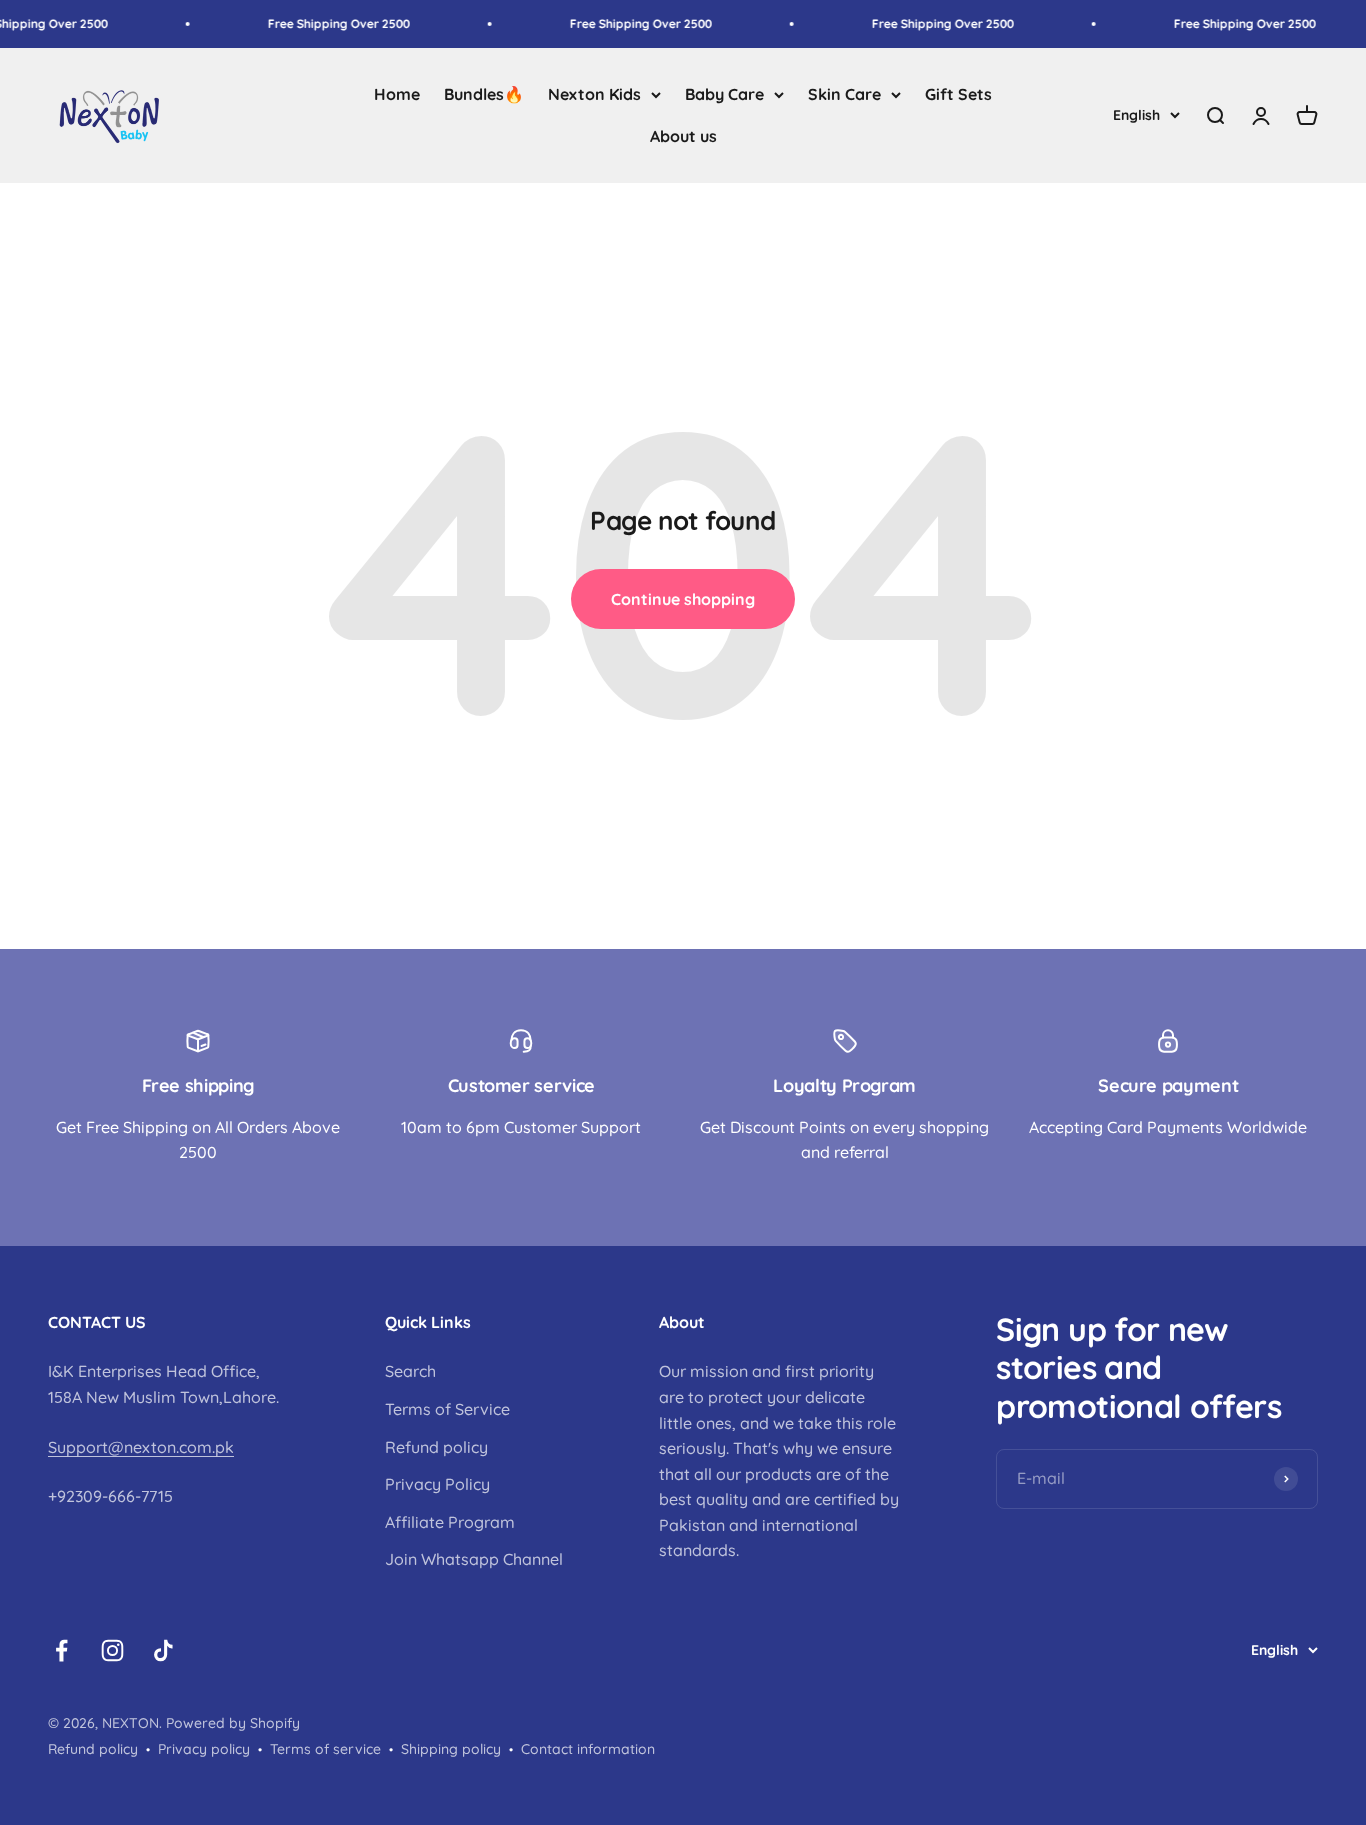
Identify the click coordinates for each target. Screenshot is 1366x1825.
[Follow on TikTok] (163, 1650)
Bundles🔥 (484, 94)
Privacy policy (204, 1749)
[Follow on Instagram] (112, 1650)
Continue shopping (683, 599)
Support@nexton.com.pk (141, 1447)
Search (410, 1371)
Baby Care (724, 94)
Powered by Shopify (233, 1723)
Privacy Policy (437, 1484)
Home (397, 94)
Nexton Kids (594, 94)
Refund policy (436, 1447)
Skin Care (844, 94)
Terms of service (325, 1749)
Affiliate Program (450, 1522)
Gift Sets (958, 94)
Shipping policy (451, 1749)
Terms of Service (447, 1409)
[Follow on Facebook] (61, 1650)
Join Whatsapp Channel (474, 1559)
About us (683, 136)
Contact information (588, 1749)
